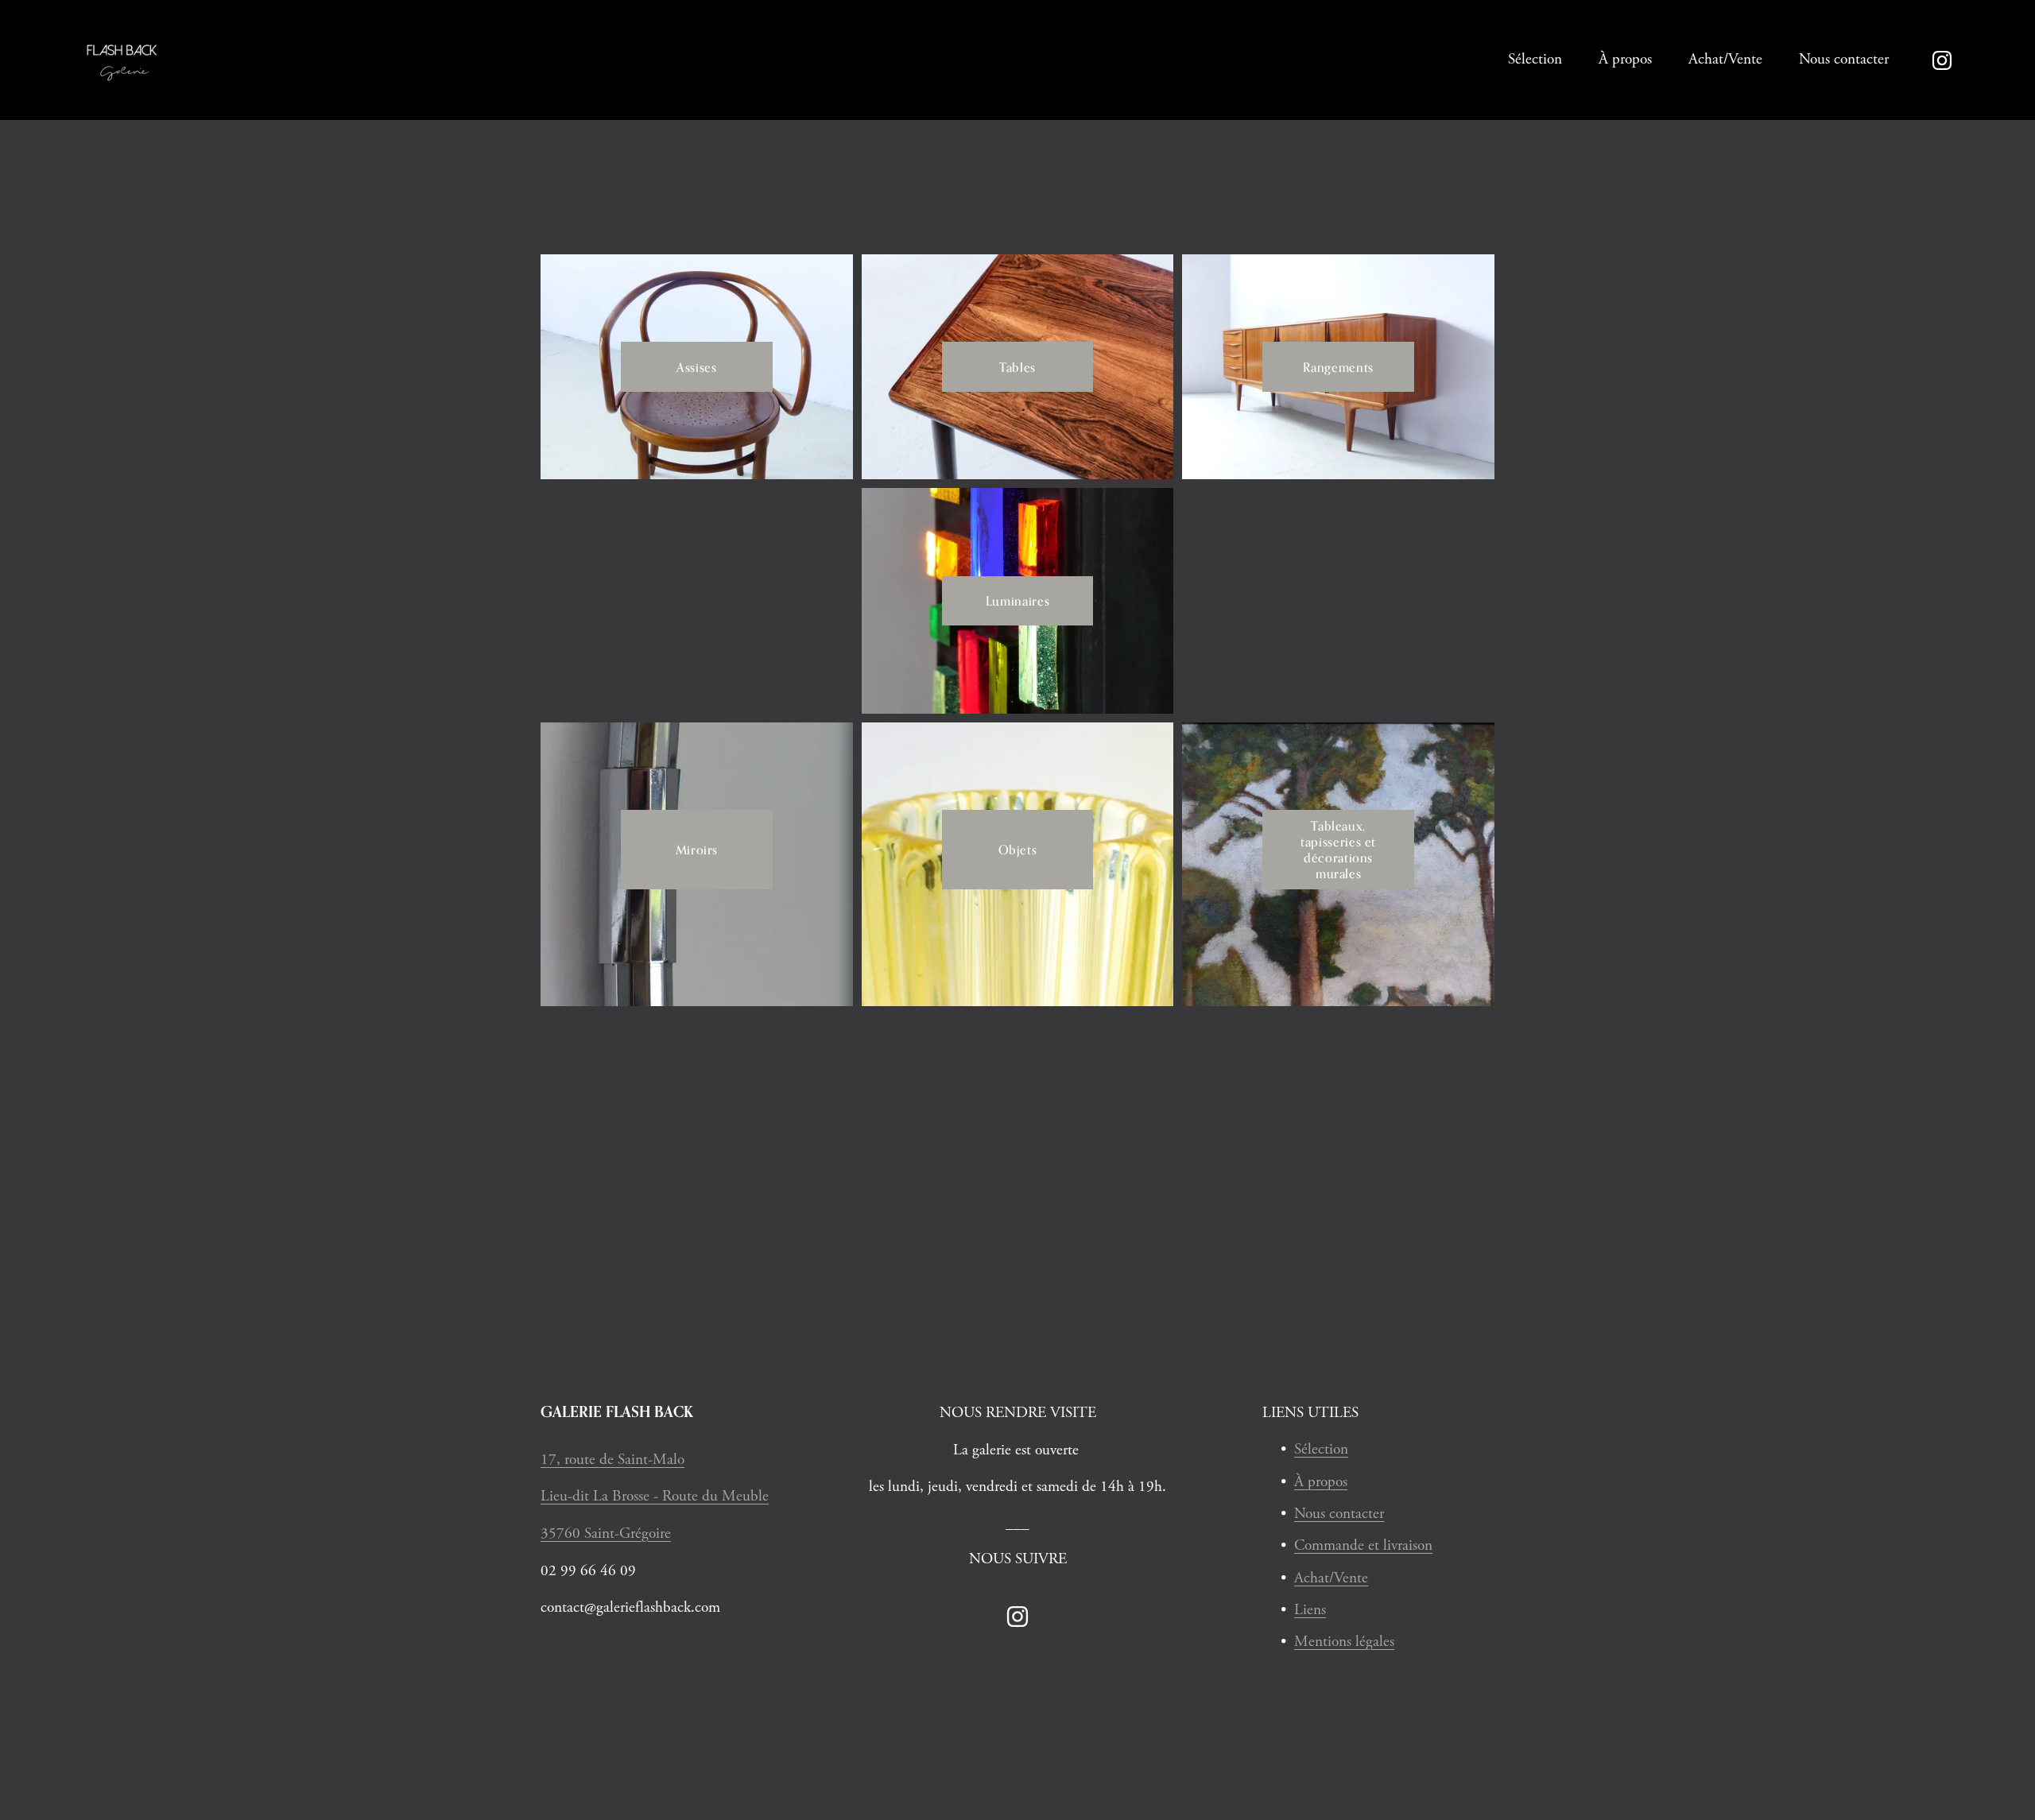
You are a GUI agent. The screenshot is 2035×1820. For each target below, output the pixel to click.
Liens (1310, 1610)
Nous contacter (1844, 59)
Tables (1017, 367)
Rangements (1338, 367)
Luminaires (1017, 601)
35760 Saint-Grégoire (606, 1533)
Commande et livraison (1363, 1545)
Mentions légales (1344, 1642)
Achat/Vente (1725, 59)
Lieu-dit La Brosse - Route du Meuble (655, 1496)
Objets (1018, 850)
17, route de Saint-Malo (612, 1460)
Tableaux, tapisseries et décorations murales (1338, 850)
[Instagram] (1942, 60)
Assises (696, 367)
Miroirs (697, 850)
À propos (1625, 59)
